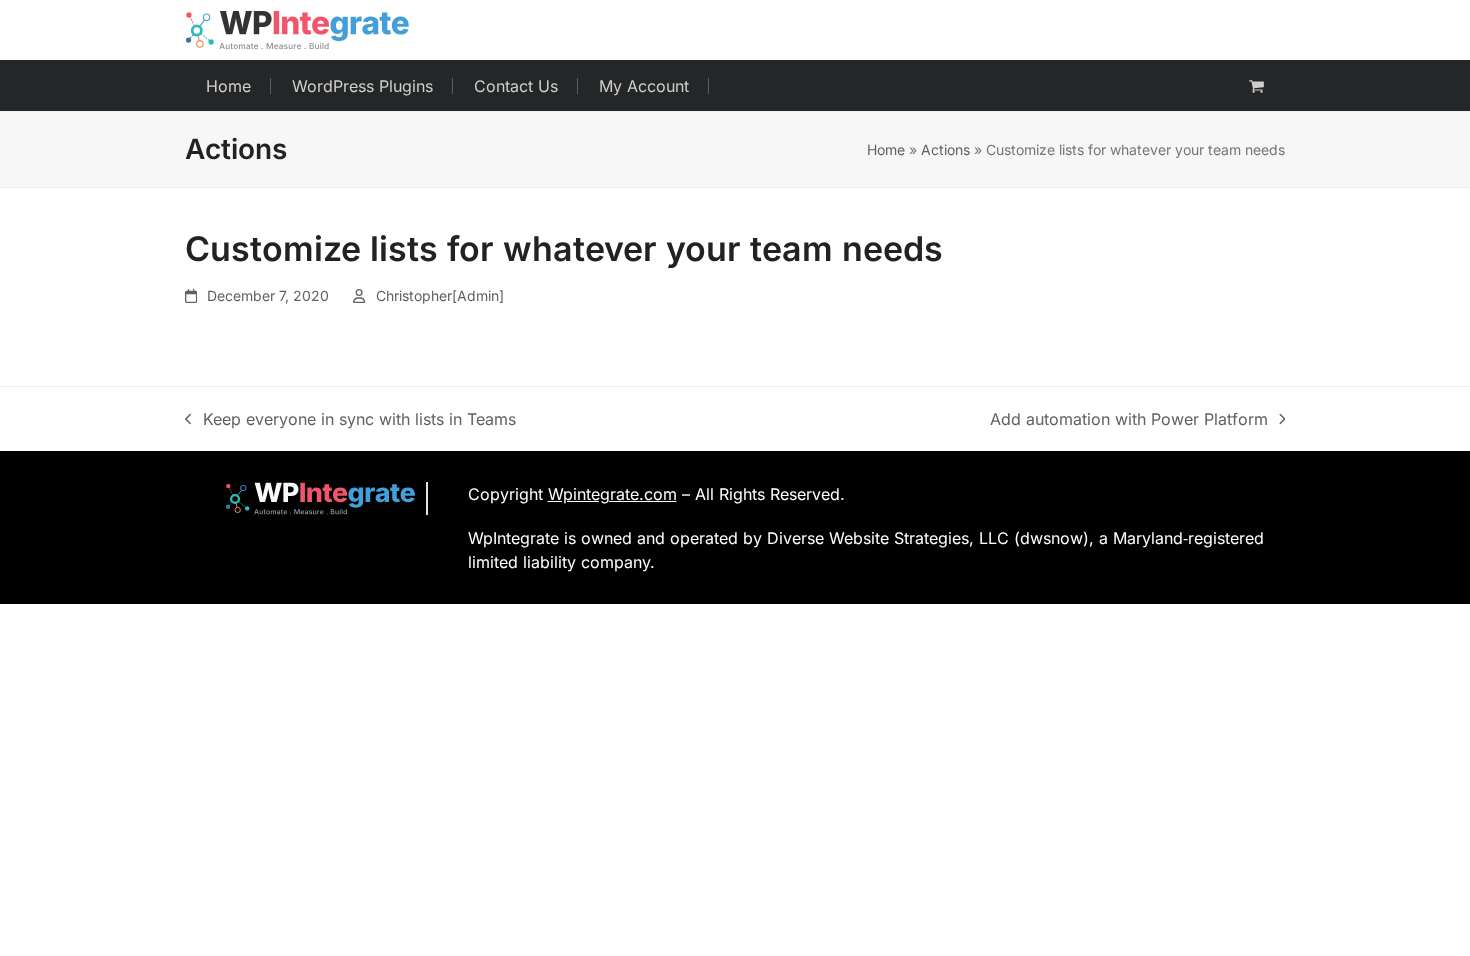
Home (886, 149)
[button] (1256, 86)
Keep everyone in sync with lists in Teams (350, 420)
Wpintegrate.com (612, 494)
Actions (945, 149)
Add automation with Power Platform (1129, 420)
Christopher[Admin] (440, 295)
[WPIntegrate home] (310, 498)
